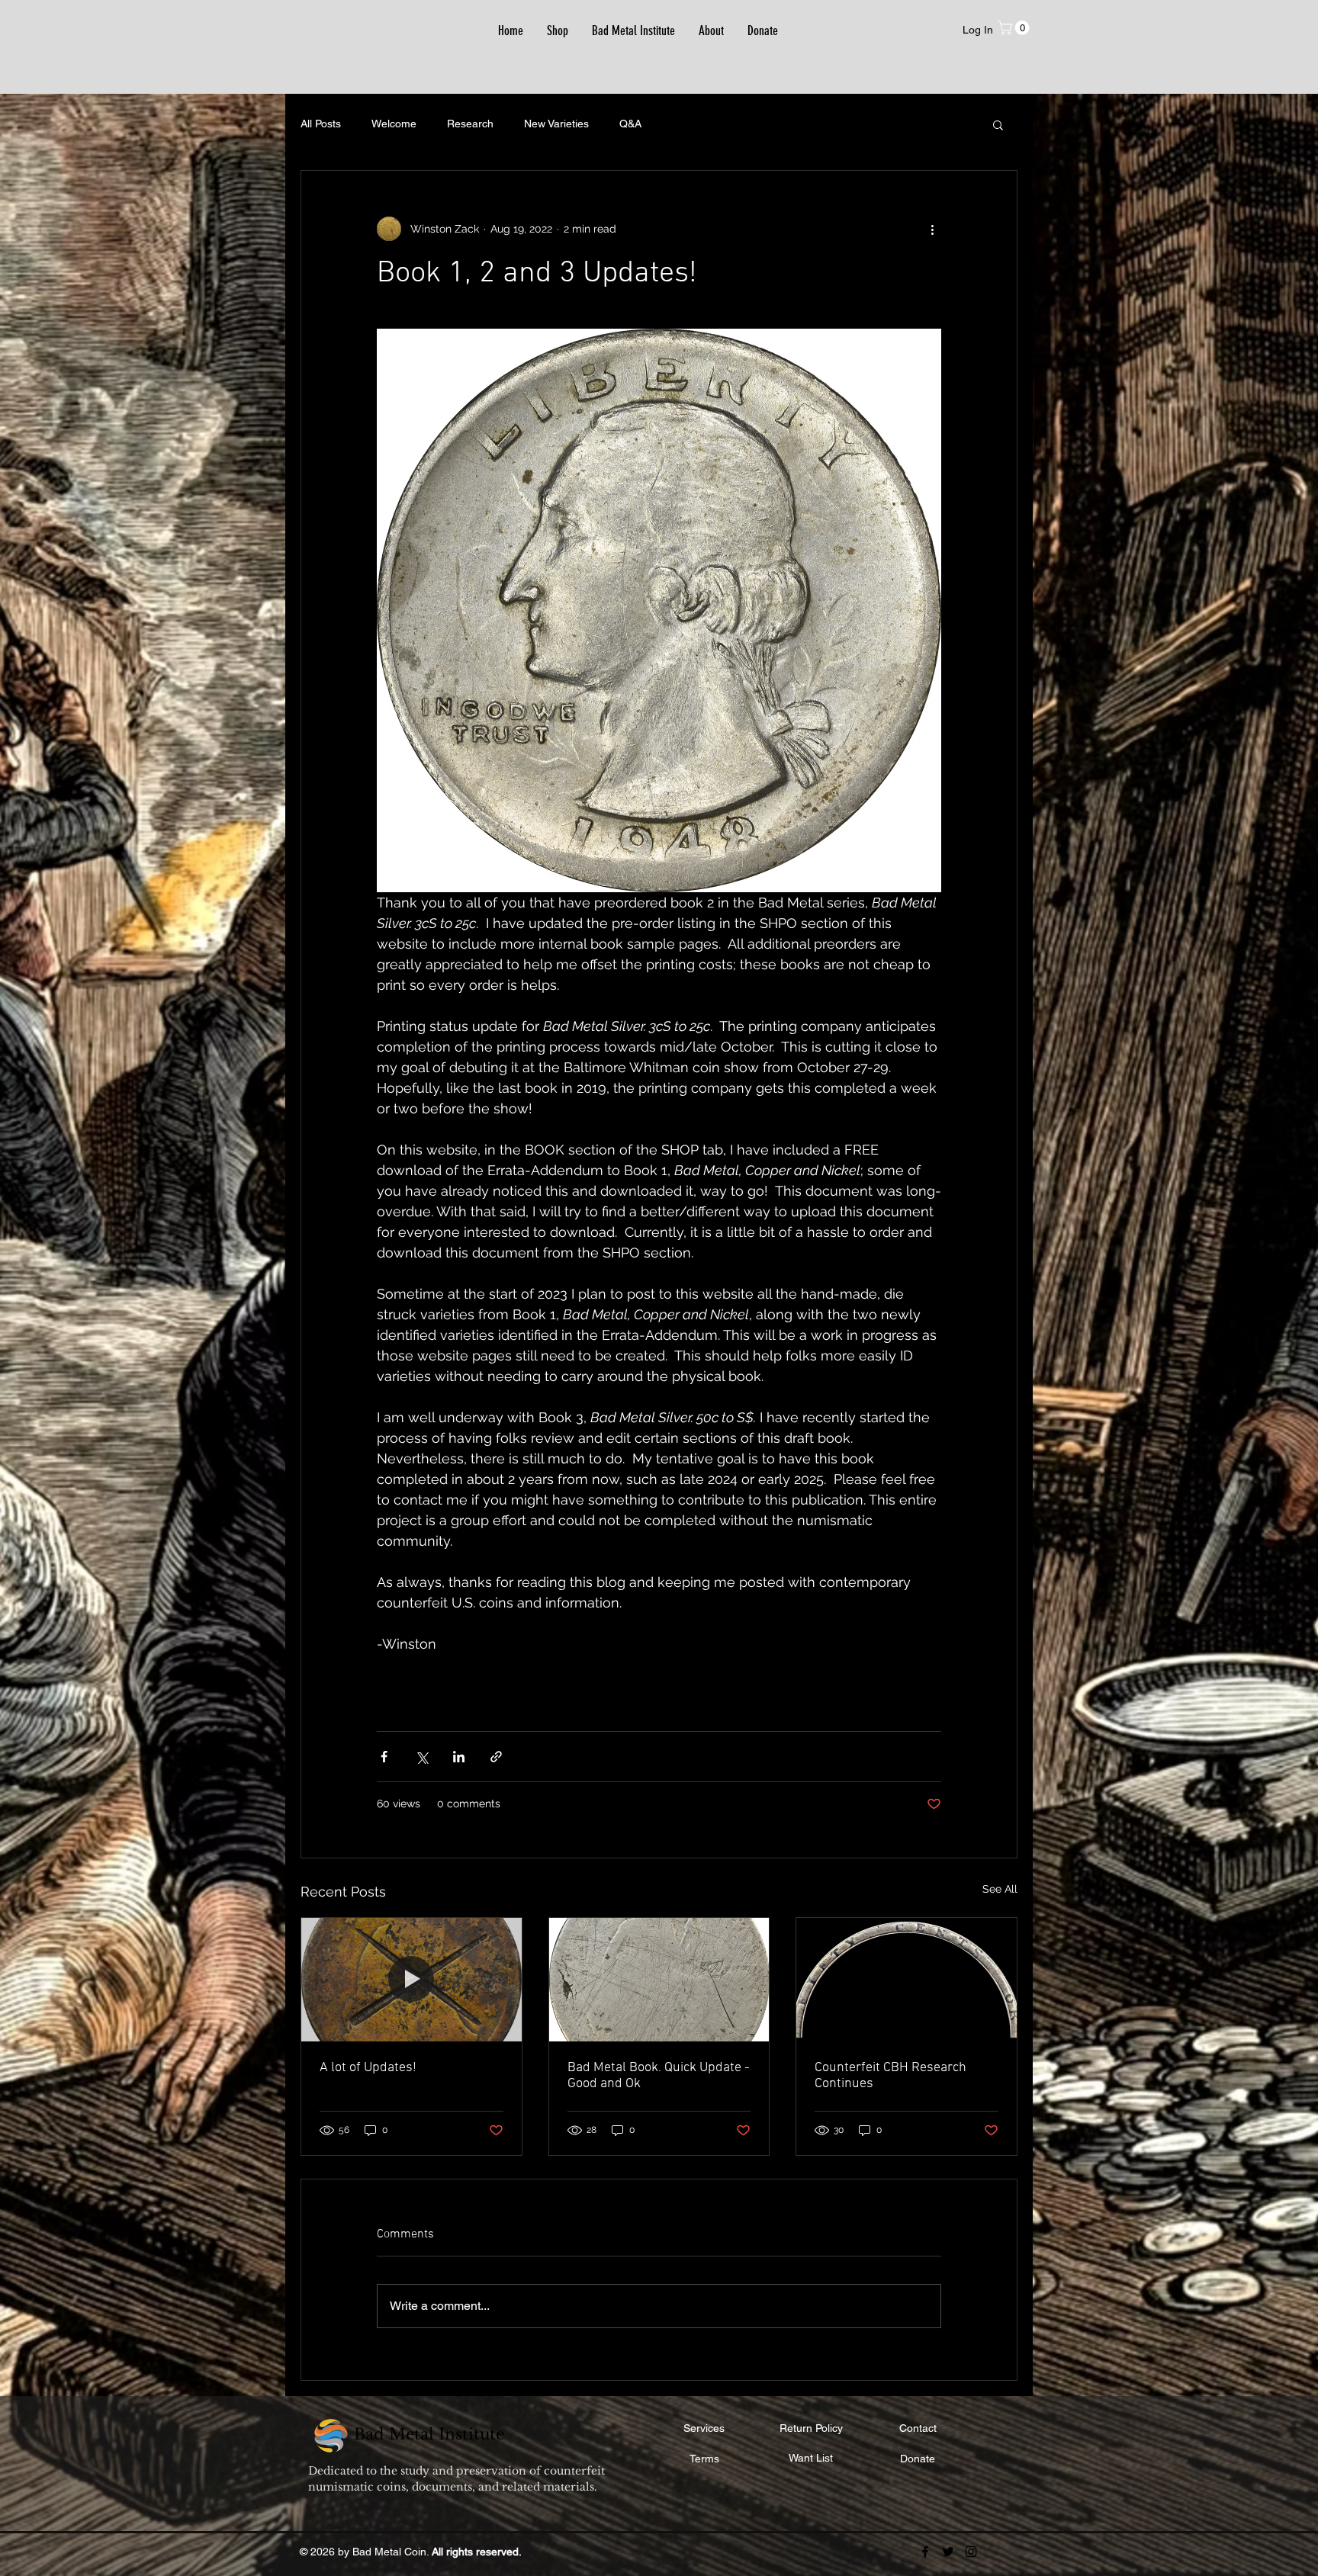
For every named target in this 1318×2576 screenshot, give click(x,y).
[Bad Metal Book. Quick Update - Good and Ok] (659, 1980)
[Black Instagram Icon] (971, 2552)
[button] (1015, 28)
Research (470, 124)
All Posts (321, 124)
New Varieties (556, 124)
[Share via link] (496, 1757)
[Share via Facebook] (384, 1757)
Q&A (630, 124)
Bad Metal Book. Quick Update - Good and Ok (659, 2076)
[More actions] (932, 229)
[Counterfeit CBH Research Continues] (907, 1980)
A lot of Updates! (368, 2068)
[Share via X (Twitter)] (421, 1757)
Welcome (394, 124)
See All (1000, 1889)
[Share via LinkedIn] (459, 1757)
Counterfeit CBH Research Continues (890, 2076)
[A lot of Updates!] (411, 1980)
